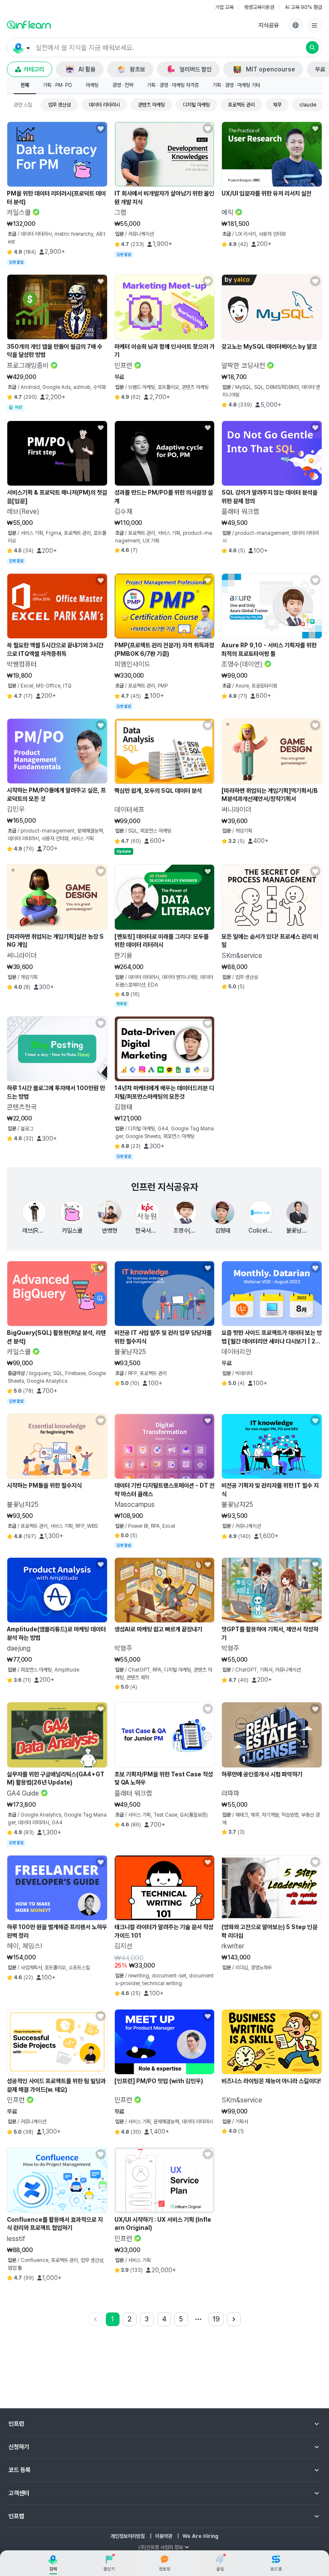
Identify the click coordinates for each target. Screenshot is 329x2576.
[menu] (314, 25)
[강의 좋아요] (101, 128)
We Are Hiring (200, 2536)
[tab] (25, 86)
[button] (164, 47)
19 (216, 2319)
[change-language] (296, 25)
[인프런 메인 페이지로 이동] (29, 24)
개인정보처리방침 (128, 2536)
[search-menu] (21, 48)
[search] (312, 47)
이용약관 (164, 2536)
